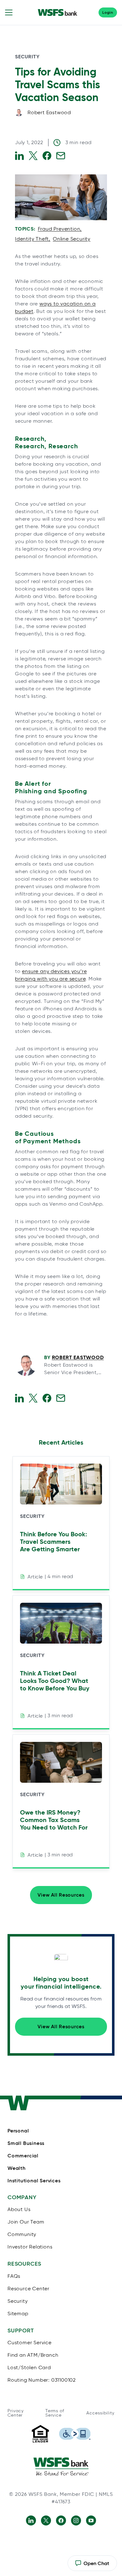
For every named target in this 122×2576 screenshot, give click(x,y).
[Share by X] (33, 156)
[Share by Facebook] (47, 156)
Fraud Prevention (59, 229)
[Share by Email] (61, 156)
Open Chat (92, 2566)
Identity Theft (32, 239)
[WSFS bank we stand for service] (61, 2467)
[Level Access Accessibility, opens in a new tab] (75, 2434)
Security (27, 57)
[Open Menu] (9, 12)
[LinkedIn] (31, 2520)
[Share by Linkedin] (19, 156)
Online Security (72, 239)
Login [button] (108, 12)
